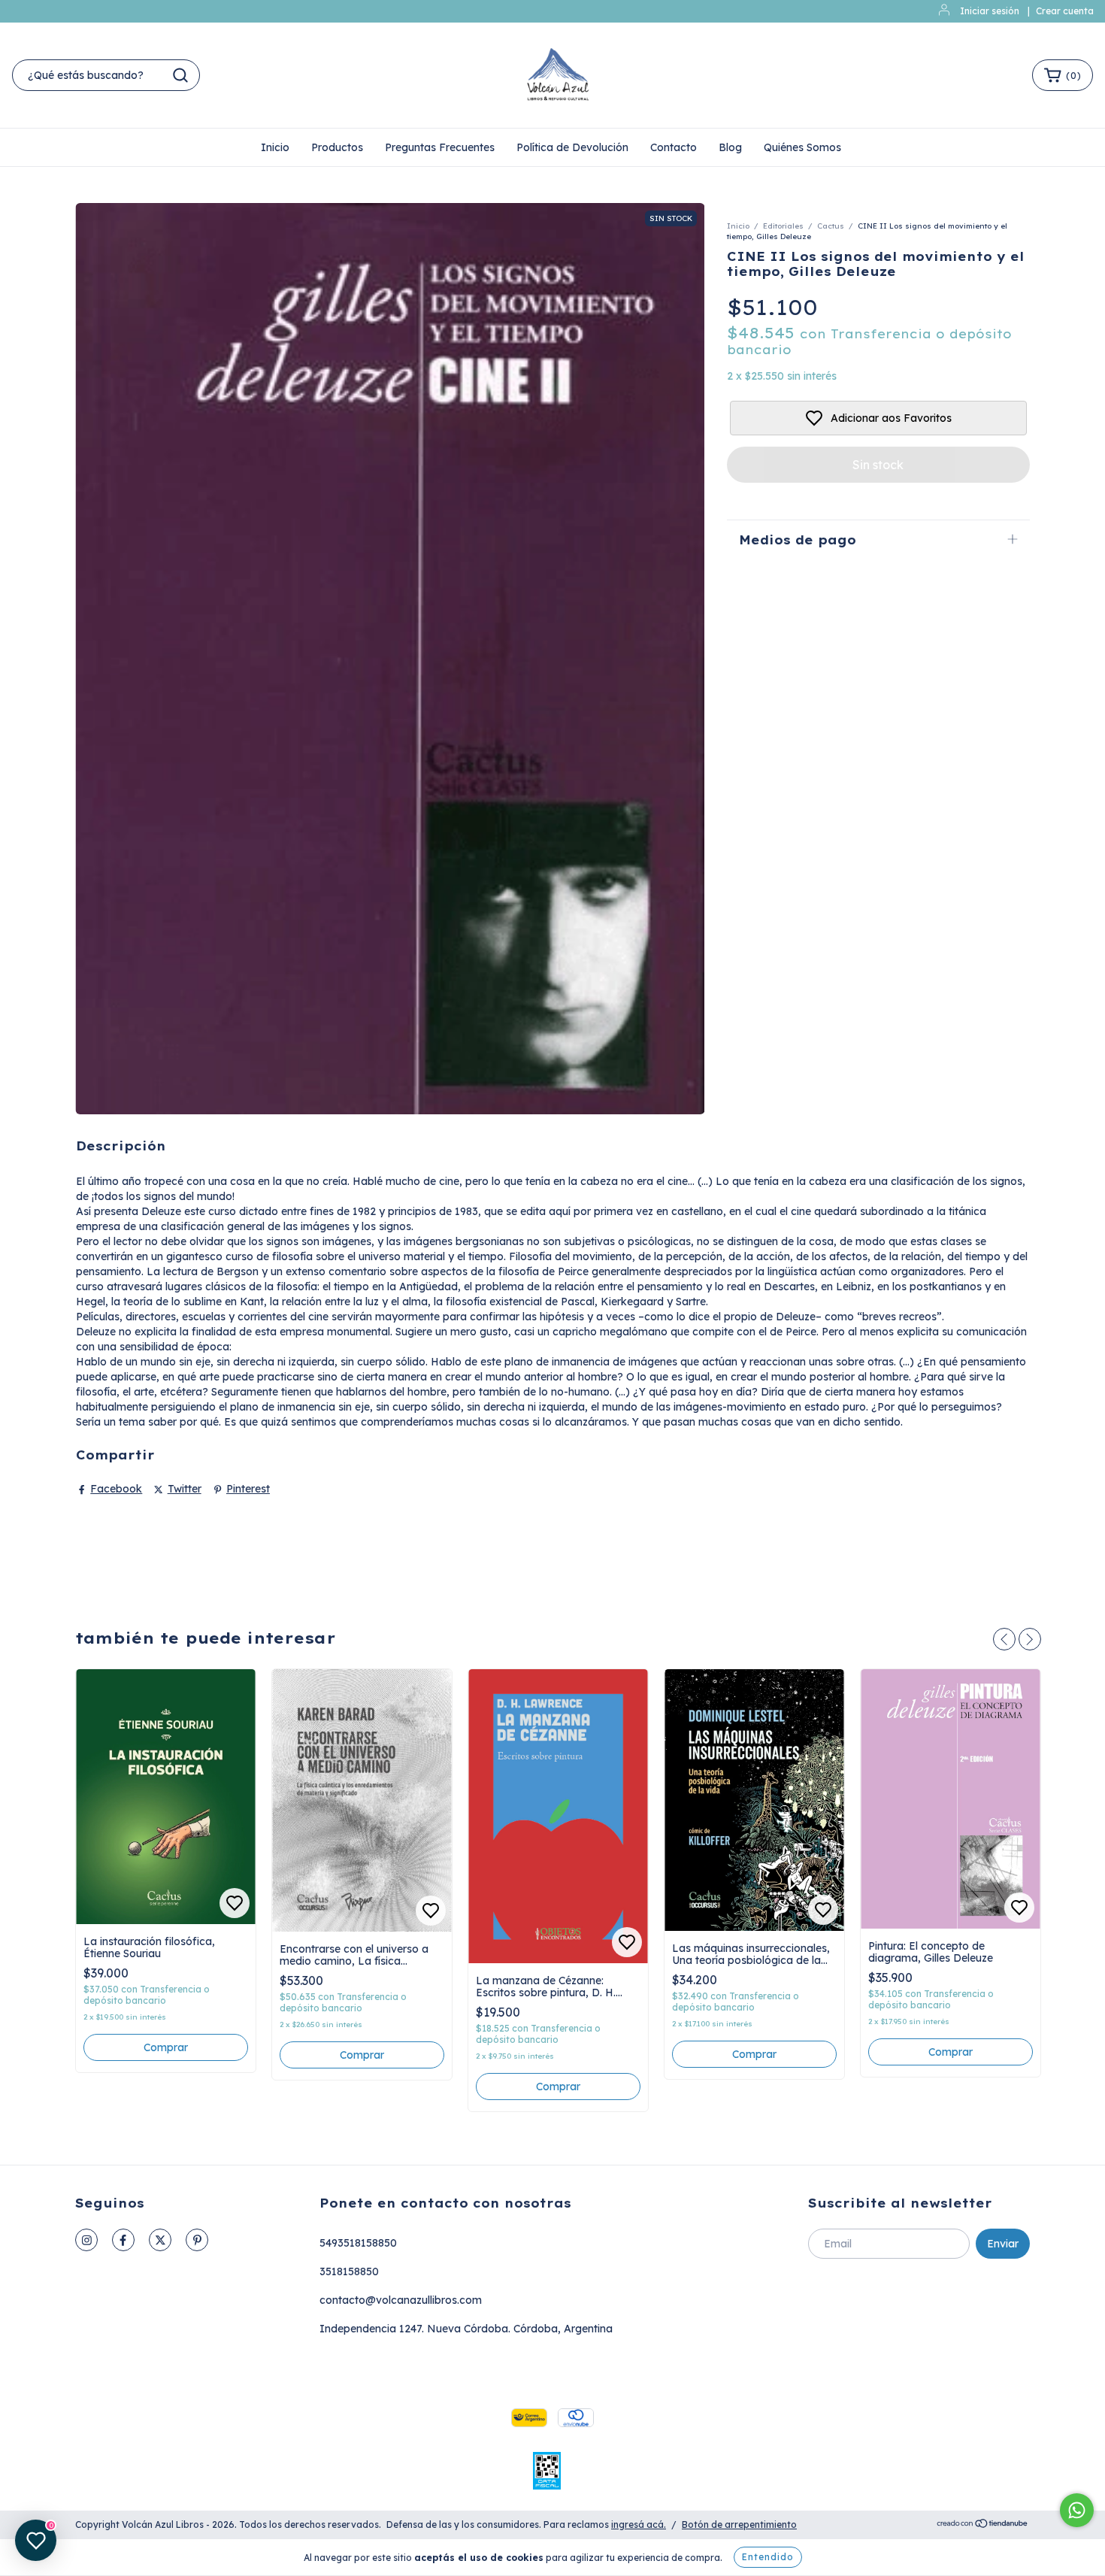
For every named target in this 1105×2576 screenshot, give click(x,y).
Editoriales (783, 226)
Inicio (275, 147)
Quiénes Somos (802, 147)
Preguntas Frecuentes (440, 147)
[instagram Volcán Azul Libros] (86, 2240)
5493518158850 (358, 2243)
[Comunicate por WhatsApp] (1077, 2510)
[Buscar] (180, 75)
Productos (337, 147)
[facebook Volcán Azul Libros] (123, 2240)
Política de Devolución (572, 147)
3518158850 (349, 2271)
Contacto (674, 147)
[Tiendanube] (983, 2525)
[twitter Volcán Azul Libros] (160, 2240)
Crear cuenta (1065, 11)
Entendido (768, 2557)
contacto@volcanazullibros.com (401, 2300)
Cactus (831, 226)
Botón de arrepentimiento (739, 2524)
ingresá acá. (639, 2524)
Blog (730, 147)
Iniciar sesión (990, 11)
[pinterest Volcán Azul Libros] (197, 2240)
